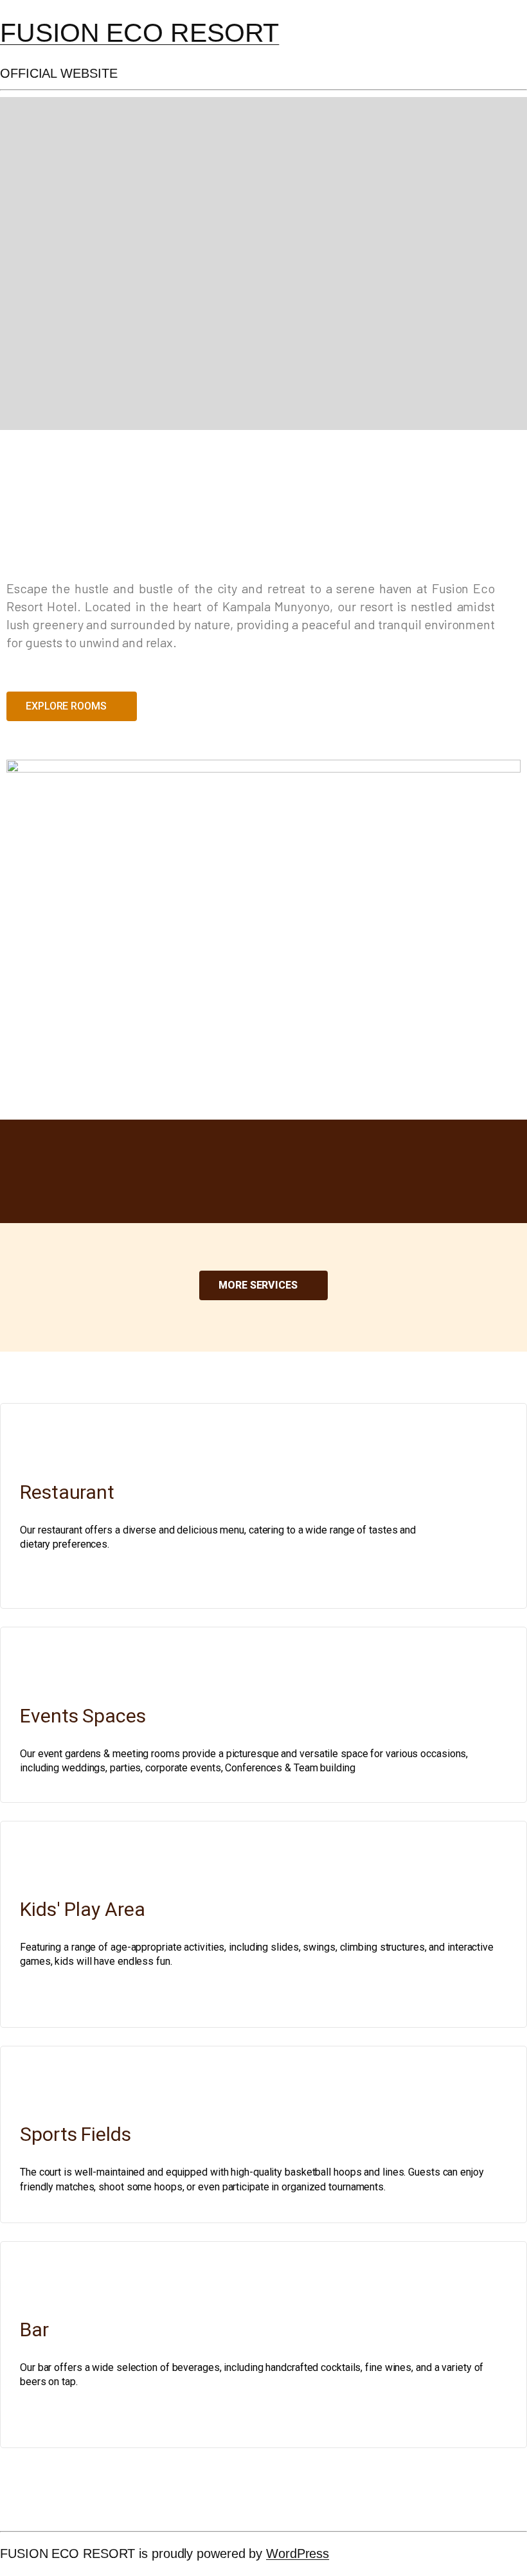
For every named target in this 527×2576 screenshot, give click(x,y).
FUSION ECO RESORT (139, 33)
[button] (72, 706)
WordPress (298, 2554)
